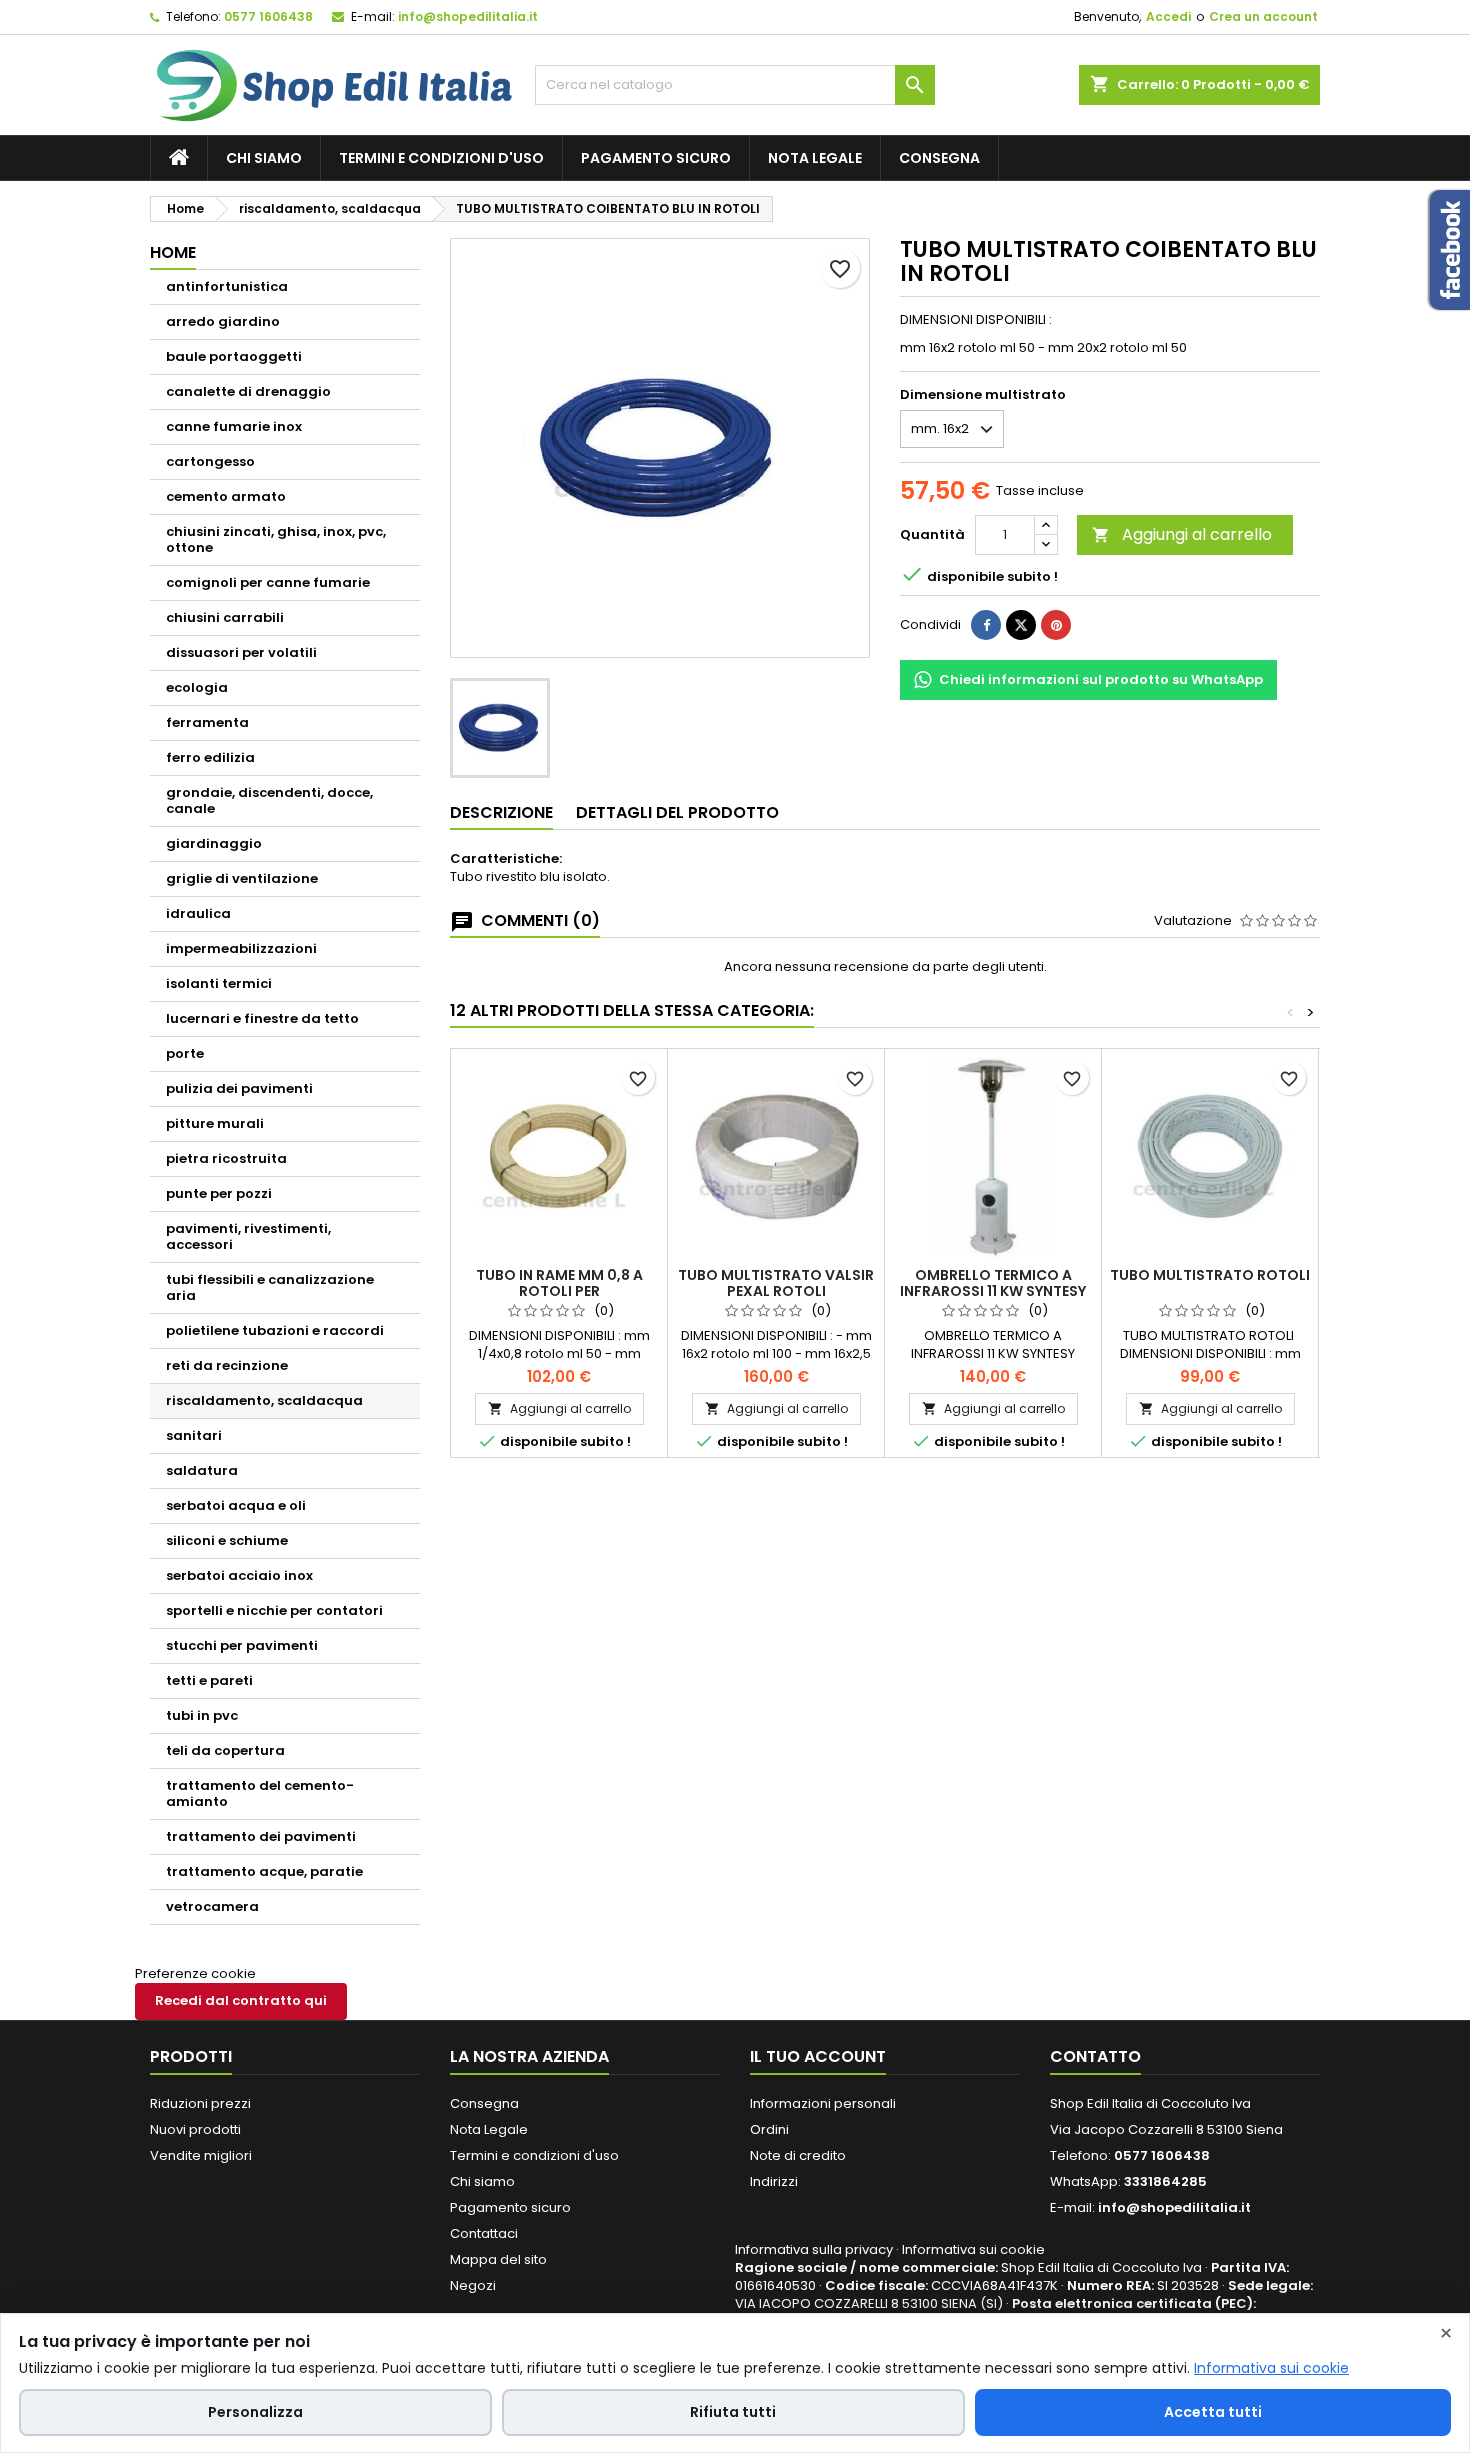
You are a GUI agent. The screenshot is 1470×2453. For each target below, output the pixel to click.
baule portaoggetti (234, 356)
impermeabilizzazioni (241, 948)
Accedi (1168, 16)
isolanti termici (219, 983)
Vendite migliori (201, 2155)
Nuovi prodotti (195, 2129)
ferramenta (207, 722)
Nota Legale (815, 158)
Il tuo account (818, 2056)
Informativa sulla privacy (814, 2249)
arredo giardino (223, 321)
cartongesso (210, 461)
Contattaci (484, 2233)
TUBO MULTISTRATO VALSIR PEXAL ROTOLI (776, 1283)
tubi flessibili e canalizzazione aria (270, 1287)
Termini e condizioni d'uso (441, 158)
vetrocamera (212, 1906)
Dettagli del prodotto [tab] (677, 812)
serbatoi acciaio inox (239, 1575)
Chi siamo (264, 158)
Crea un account (1263, 16)
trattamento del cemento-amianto (260, 1793)
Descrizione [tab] (501, 812)
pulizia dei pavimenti (239, 1088)
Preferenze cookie (195, 1973)
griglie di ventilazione (242, 878)
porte (185, 1053)
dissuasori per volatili (241, 652)
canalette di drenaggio (248, 391)
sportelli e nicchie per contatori (274, 1610)
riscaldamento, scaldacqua (264, 1400)
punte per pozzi (219, 1193)
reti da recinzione (227, 1365)
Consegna (939, 158)
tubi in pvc (202, 1715)
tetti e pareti (209, 1680)
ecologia (197, 687)
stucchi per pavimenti (242, 1645)
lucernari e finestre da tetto (262, 1018)
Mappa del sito (498, 2259)
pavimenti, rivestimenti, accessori (248, 1236)
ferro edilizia (210, 757)
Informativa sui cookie (973, 2249)
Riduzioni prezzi (200, 2103)
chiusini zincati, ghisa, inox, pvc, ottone (276, 539)
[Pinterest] (1056, 625)
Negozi (473, 2285)
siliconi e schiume (227, 1540)
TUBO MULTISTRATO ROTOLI (1210, 1275)
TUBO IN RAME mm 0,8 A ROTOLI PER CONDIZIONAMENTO (559, 1291)
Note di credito (798, 2155)
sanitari (194, 1435)
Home (173, 252)
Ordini (769, 2129)
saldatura (202, 1470)
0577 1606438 (268, 16)
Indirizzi (774, 2181)
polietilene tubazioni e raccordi (275, 1330)
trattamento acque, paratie (264, 1871)
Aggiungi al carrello (1182, 534)
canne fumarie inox (234, 426)
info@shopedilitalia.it (468, 16)
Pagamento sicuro (656, 158)
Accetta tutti (1213, 2412)
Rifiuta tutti (733, 2412)
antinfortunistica (227, 286)
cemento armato (226, 496)
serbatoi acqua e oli (236, 1505)
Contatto (1095, 2056)
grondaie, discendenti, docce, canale (269, 800)
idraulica (198, 913)
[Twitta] (1021, 625)
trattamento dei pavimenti (261, 1836)
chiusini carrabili (225, 617)
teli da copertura (225, 1750)
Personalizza (255, 2412)
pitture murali (215, 1123)
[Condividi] (986, 625)
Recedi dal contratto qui (241, 2000)
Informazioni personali (823, 2103)
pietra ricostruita (226, 1158)
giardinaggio (214, 843)
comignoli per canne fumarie (268, 582)
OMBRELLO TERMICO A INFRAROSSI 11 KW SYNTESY (993, 1283)
